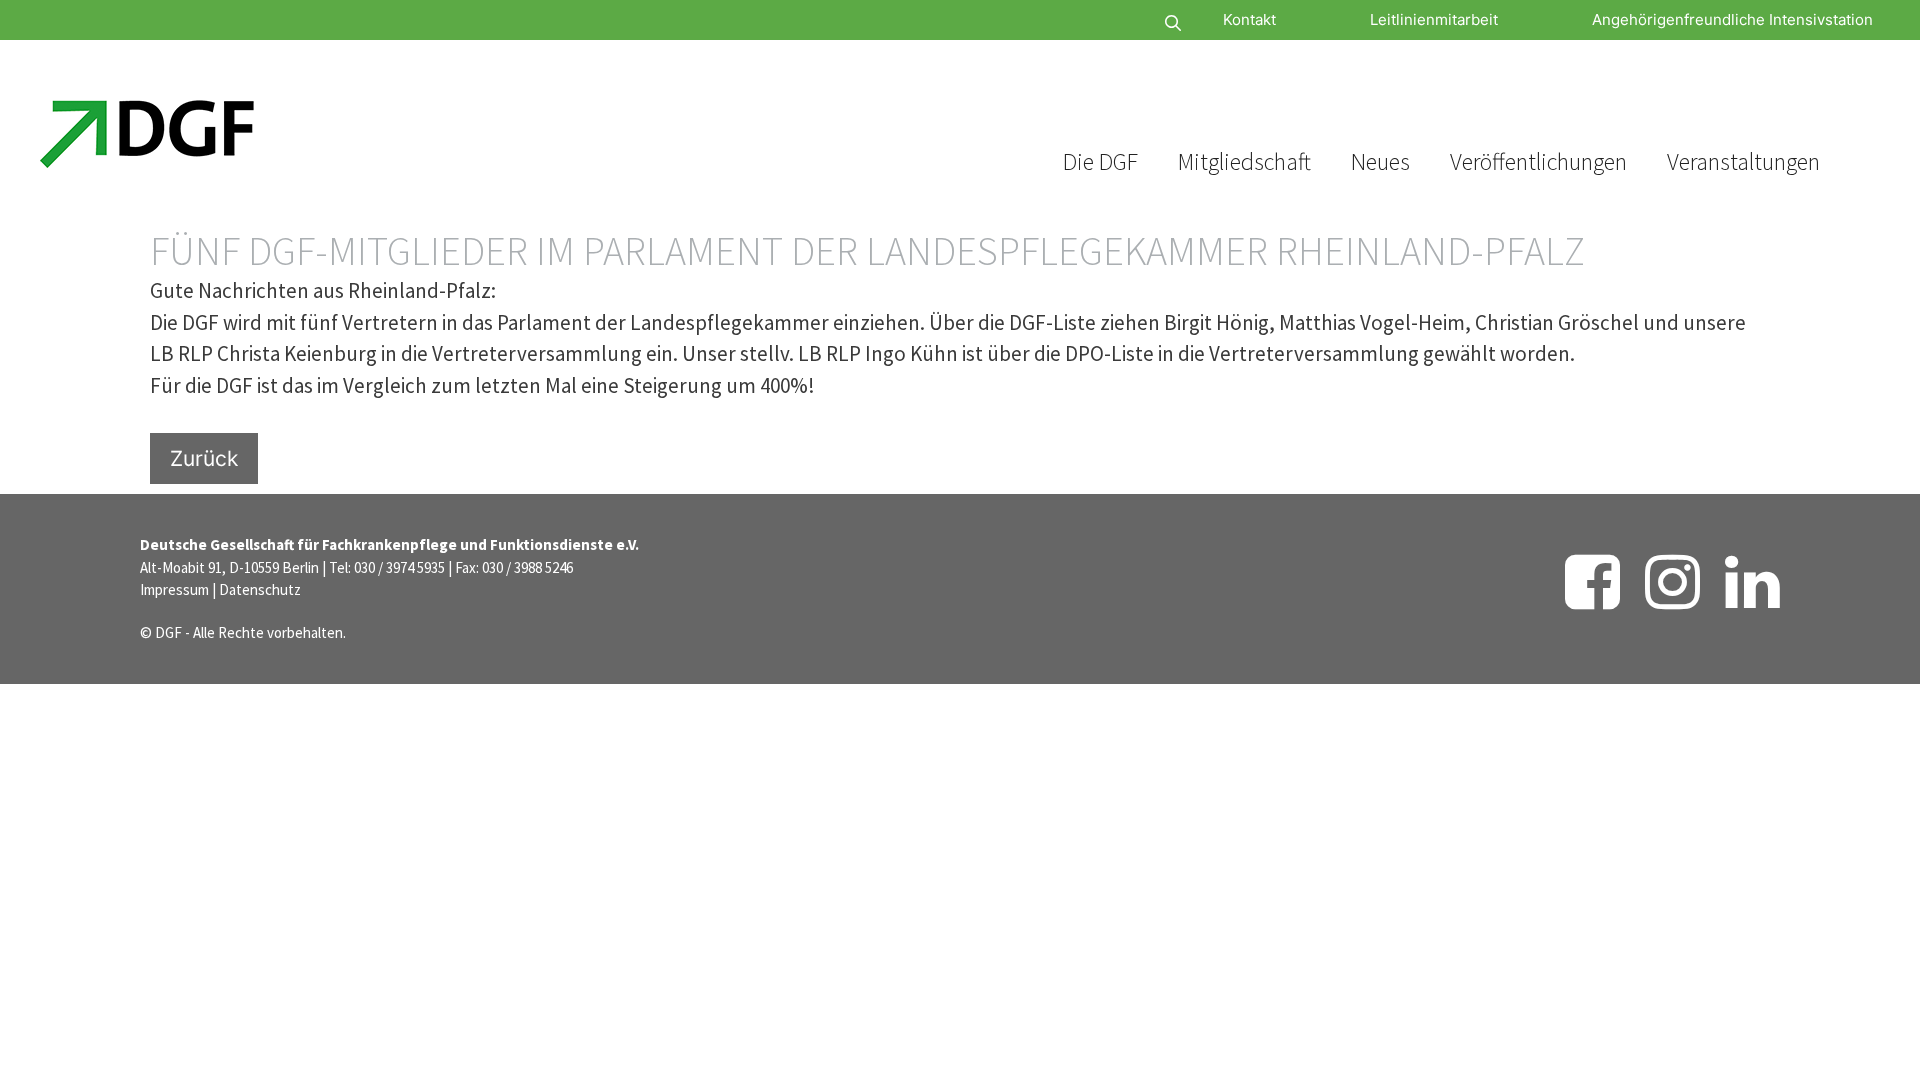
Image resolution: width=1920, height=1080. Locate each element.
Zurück (204, 458)
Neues (1380, 161)
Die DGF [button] (1100, 161)
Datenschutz (260, 589)
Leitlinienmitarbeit (1434, 19)
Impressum (174, 589)
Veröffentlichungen (1538, 161)
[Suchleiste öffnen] (1113, 23)
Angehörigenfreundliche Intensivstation (1732, 19)
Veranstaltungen (1743, 161)
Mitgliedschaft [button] (1244, 161)
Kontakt (1249, 19)
